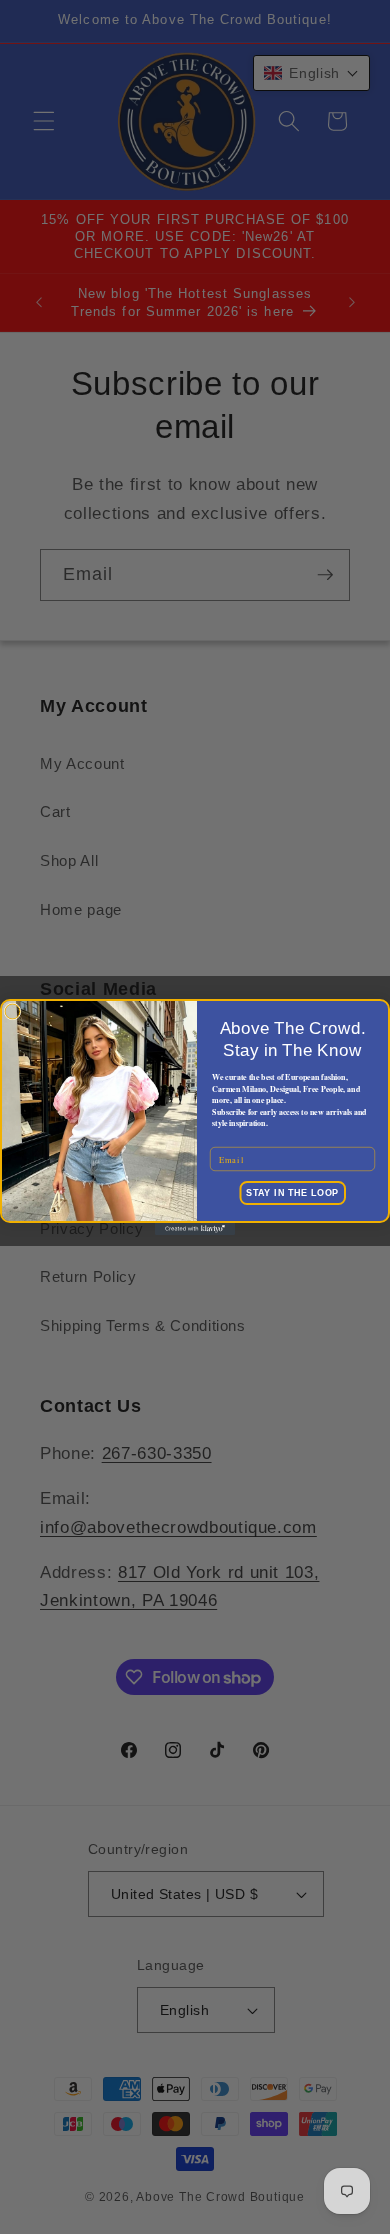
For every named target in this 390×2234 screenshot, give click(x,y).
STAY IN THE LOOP (292, 1193)
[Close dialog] (12, 1011)
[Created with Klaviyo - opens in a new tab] (195, 1229)
